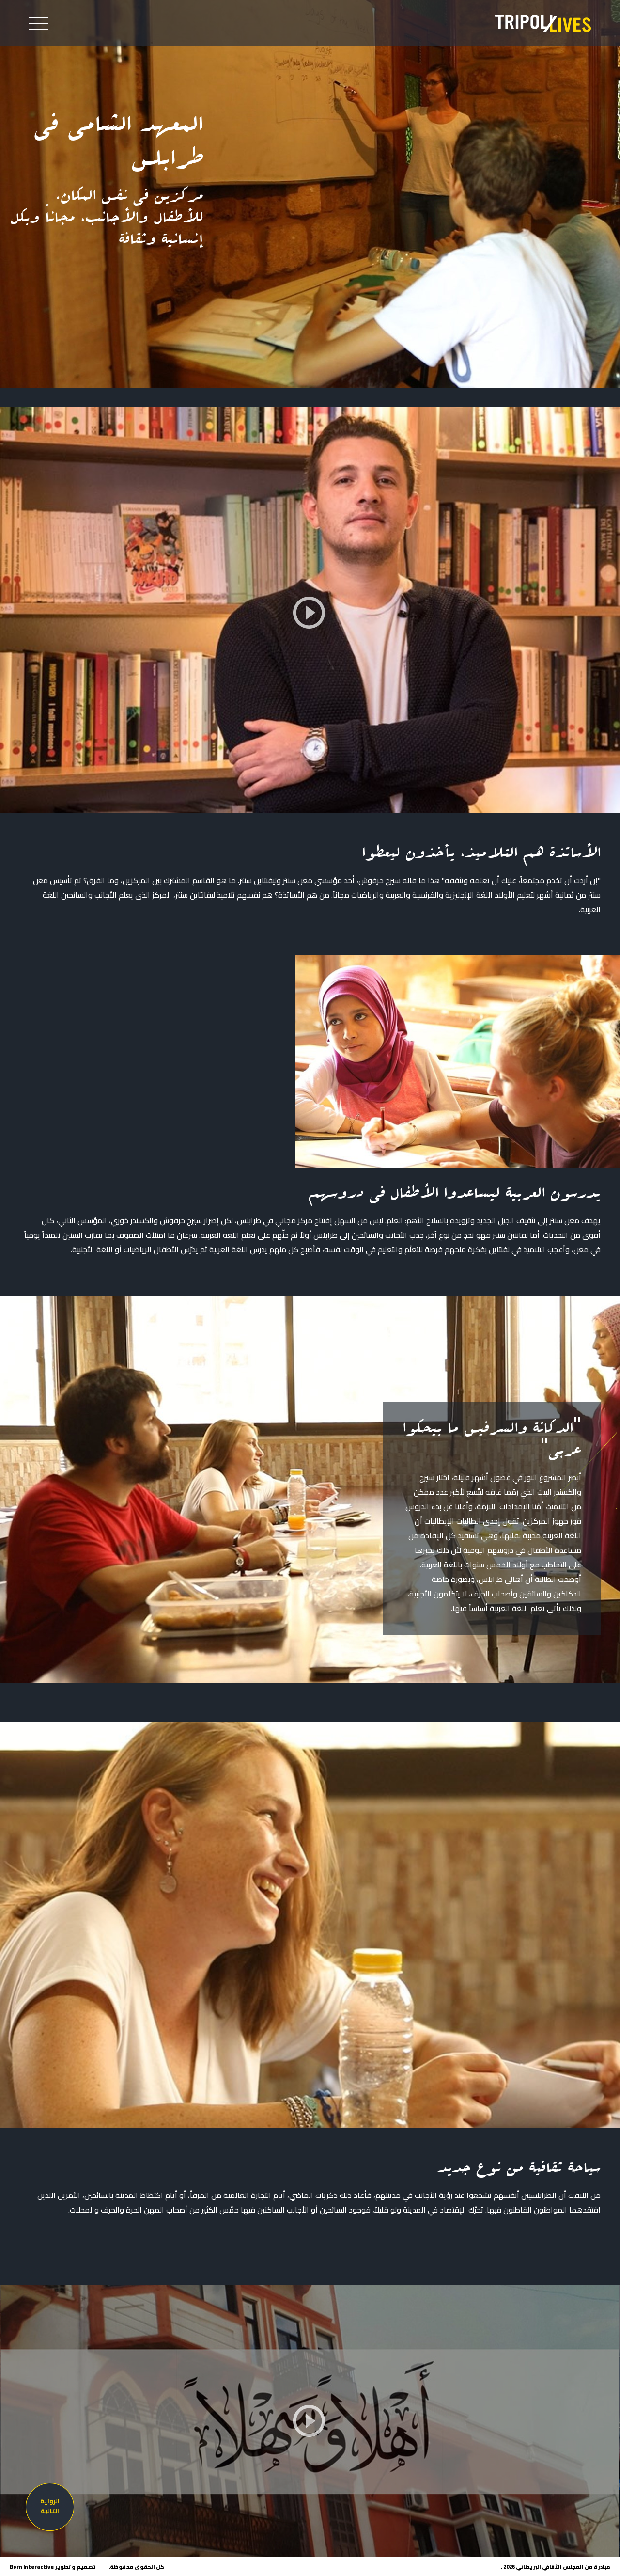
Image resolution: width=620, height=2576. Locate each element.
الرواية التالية (50, 2506)
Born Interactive (32, 2567)
